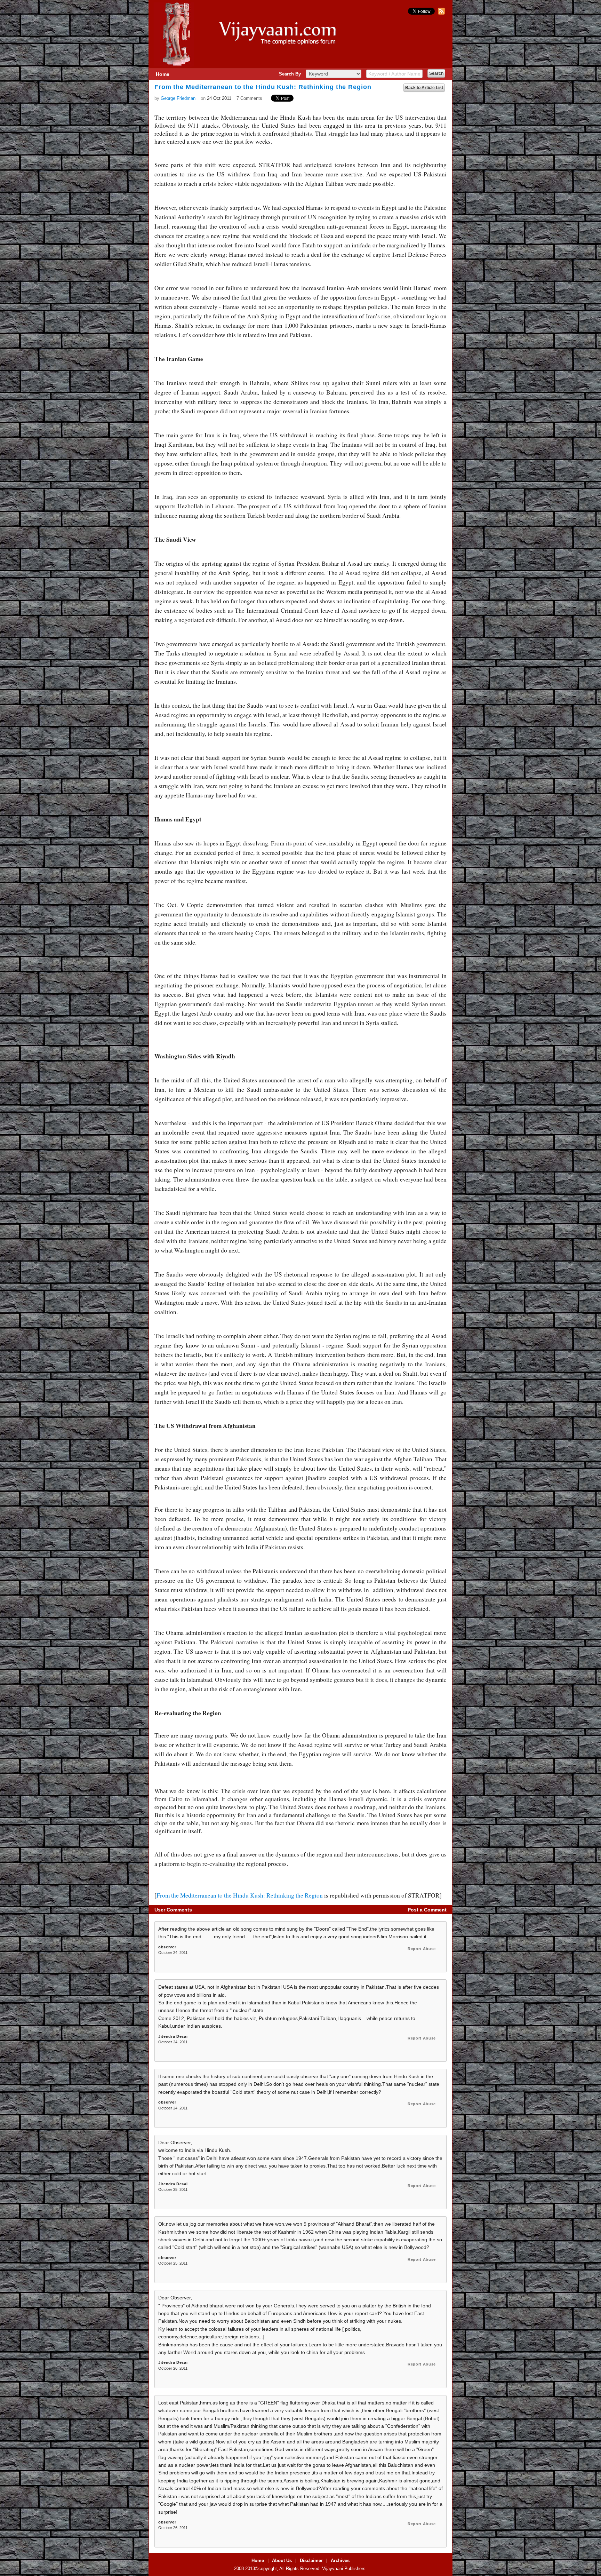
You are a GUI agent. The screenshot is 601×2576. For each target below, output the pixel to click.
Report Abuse (422, 1949)
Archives (340, 2561)
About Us (282, 2561)
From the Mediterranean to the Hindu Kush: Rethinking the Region (240, 1895)
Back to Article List (424, 88)
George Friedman (178, 98)
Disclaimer (311, 2561)
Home (163, 74)
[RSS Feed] (440, 13)
